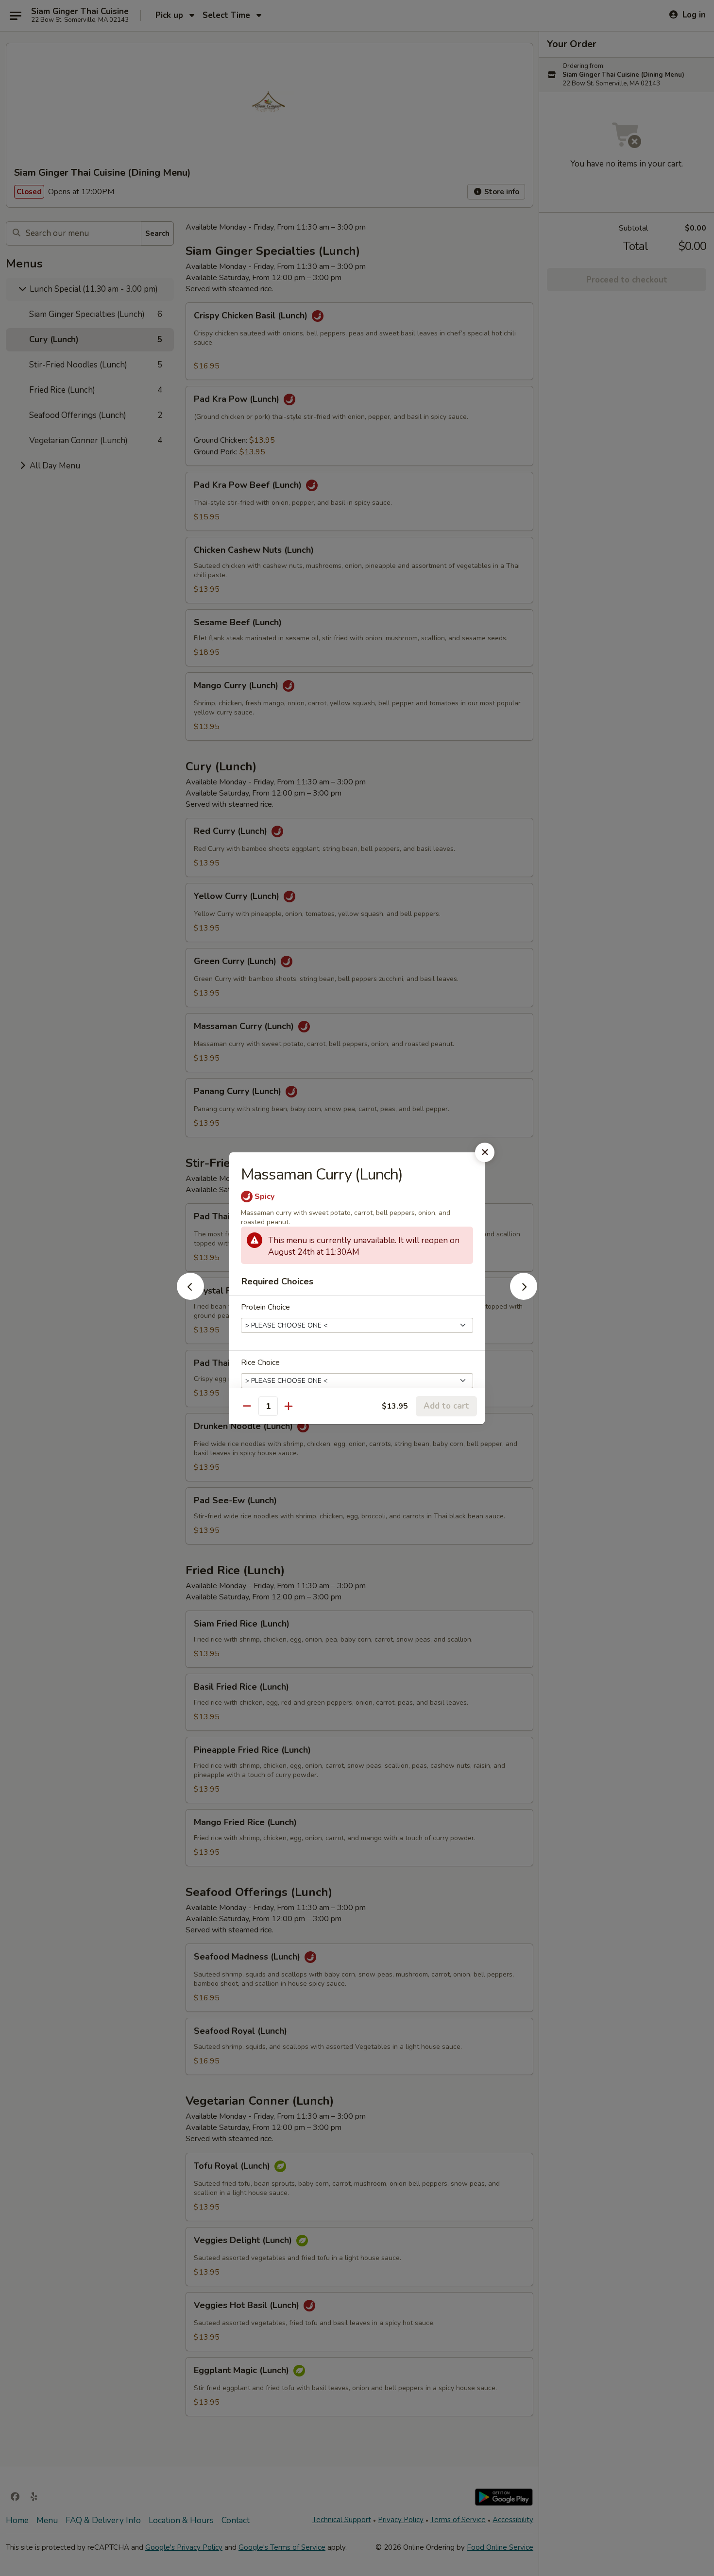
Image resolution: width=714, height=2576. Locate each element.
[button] (190, 1297)
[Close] (485, 1152)
